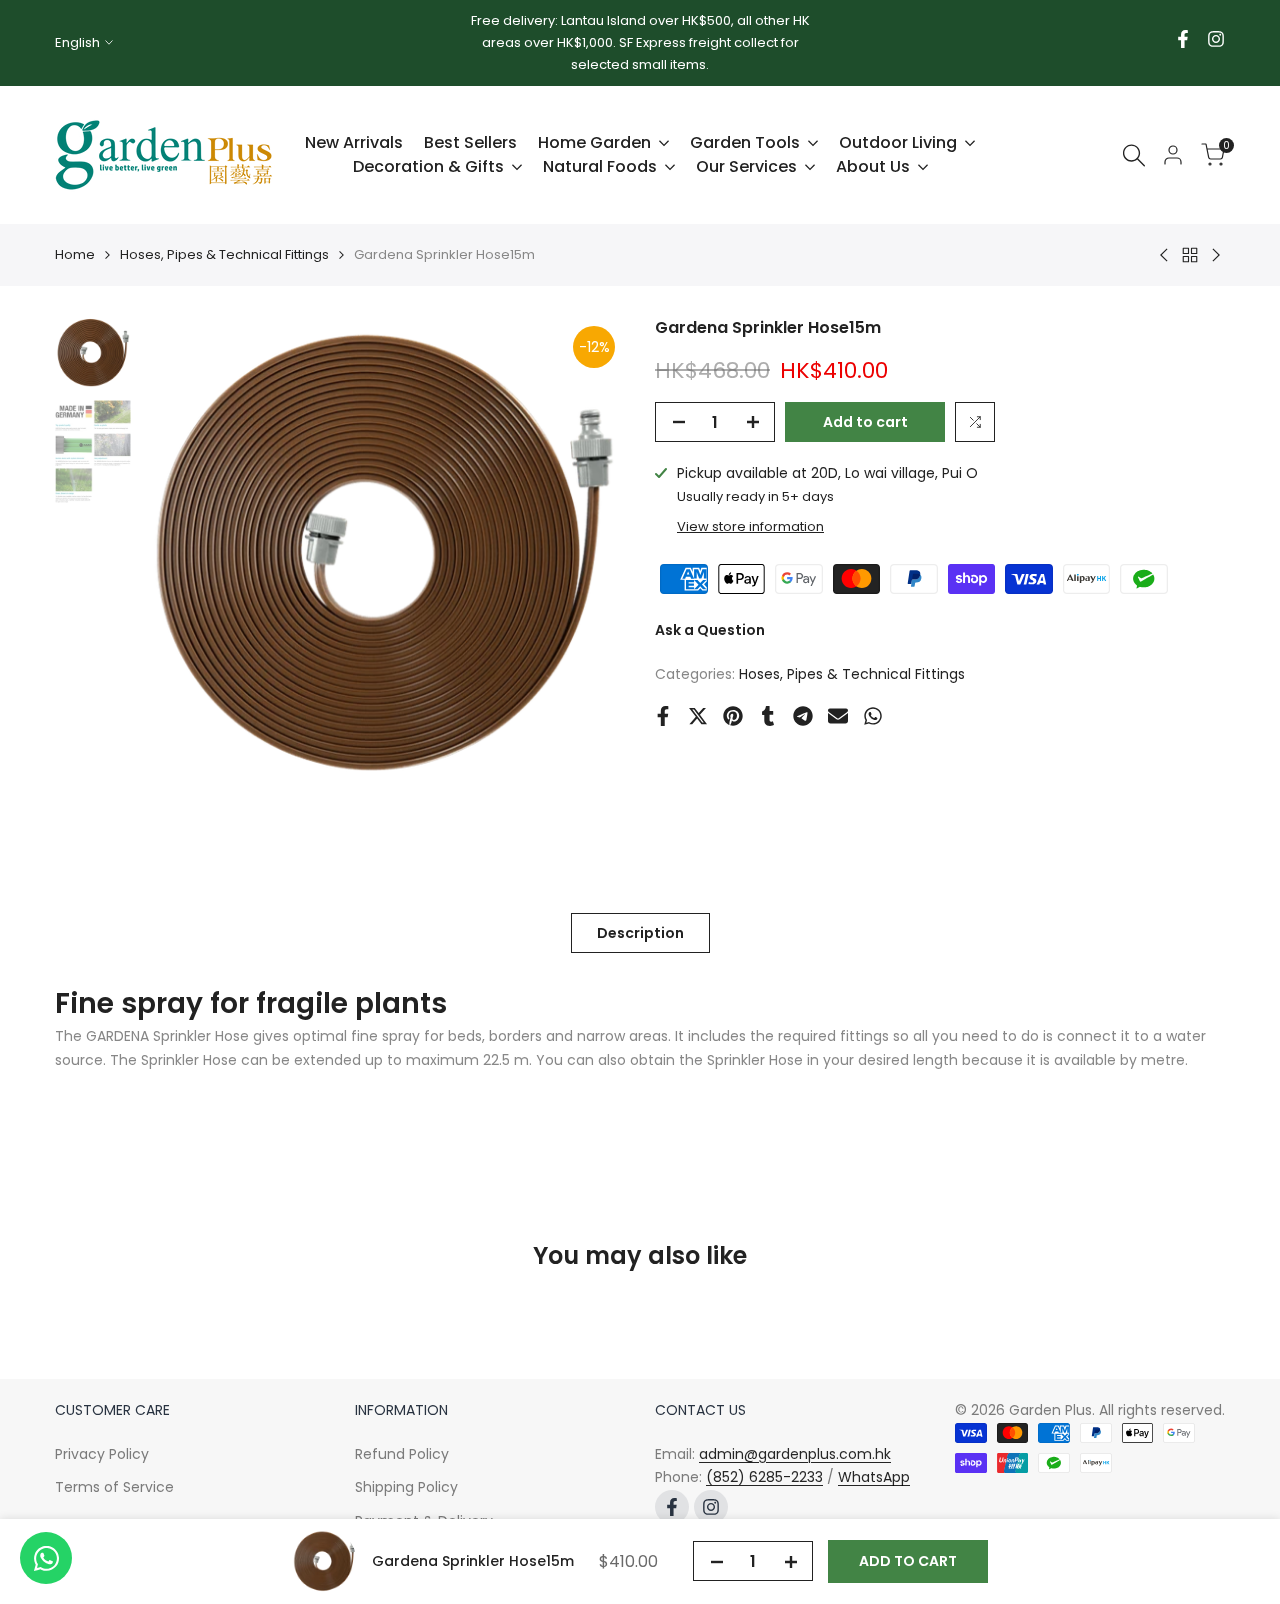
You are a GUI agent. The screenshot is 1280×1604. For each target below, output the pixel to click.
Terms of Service (114, 1487)
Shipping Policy (406, 1487)
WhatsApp (874, 1477)
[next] (585, 555)
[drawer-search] (1134, 155)
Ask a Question (710, 630)
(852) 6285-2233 (764, 1477)
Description (640, 933)
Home (75, 254)
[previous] (181, 555)
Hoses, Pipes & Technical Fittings (224, 254)
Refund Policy (402, 1454)
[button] (975, 422)
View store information (750, 526)
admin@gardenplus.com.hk (795, 1454)
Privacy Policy (102, 1454)
